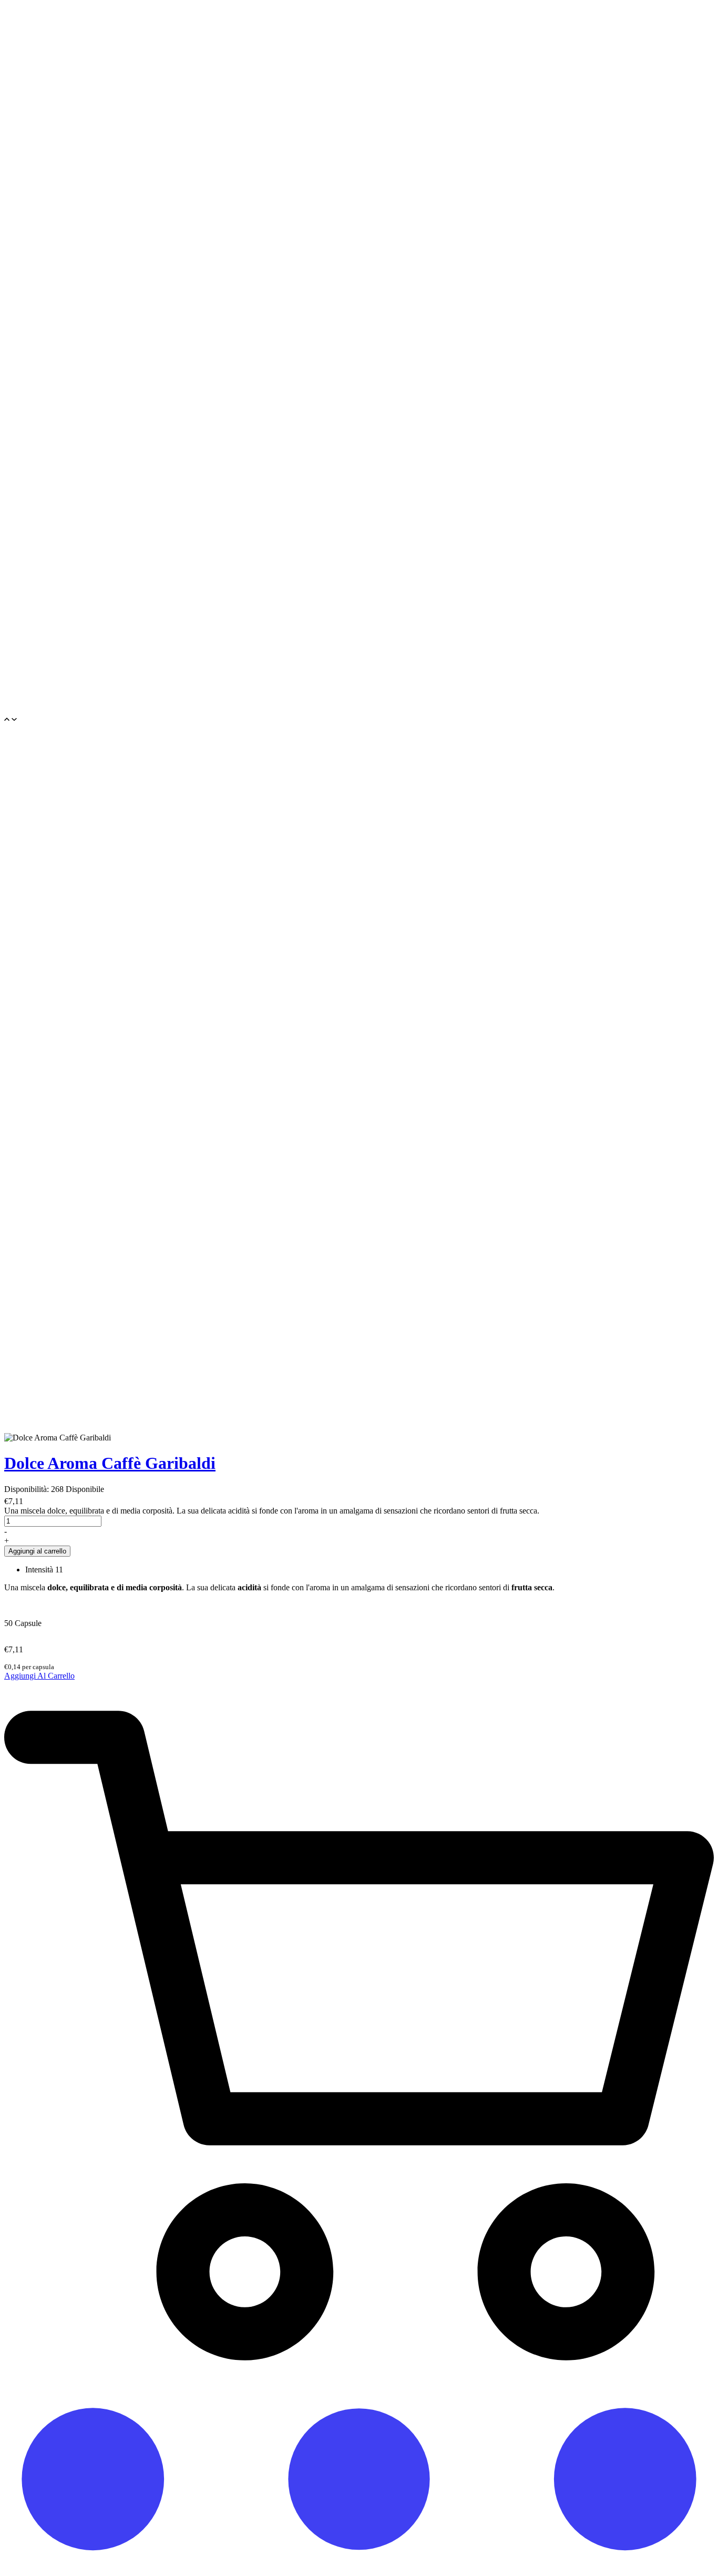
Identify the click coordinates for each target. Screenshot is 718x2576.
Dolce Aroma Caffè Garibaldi (110, 1463)
